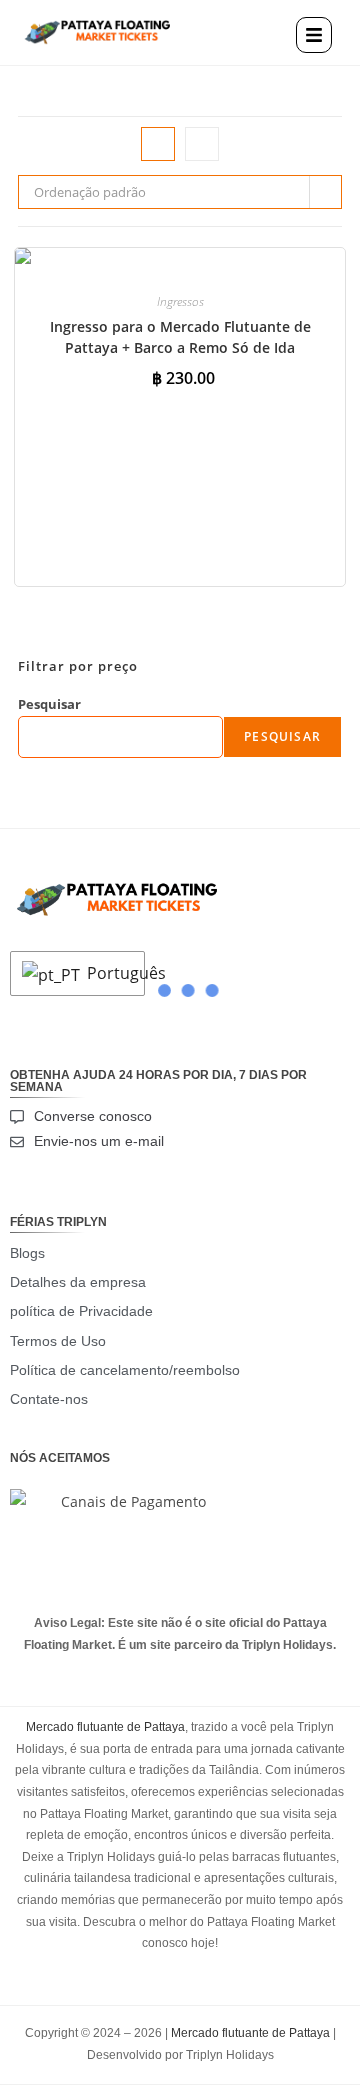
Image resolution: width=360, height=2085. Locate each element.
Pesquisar (49, 704)
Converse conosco (93, 1116)
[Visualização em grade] (158, 144)
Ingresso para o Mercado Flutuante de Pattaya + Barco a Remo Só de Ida (180, 337)
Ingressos (180, 301)
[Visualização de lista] (202, 144)
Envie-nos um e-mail (99, 1141)
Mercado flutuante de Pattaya (105, 1727)
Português (110, 973)
